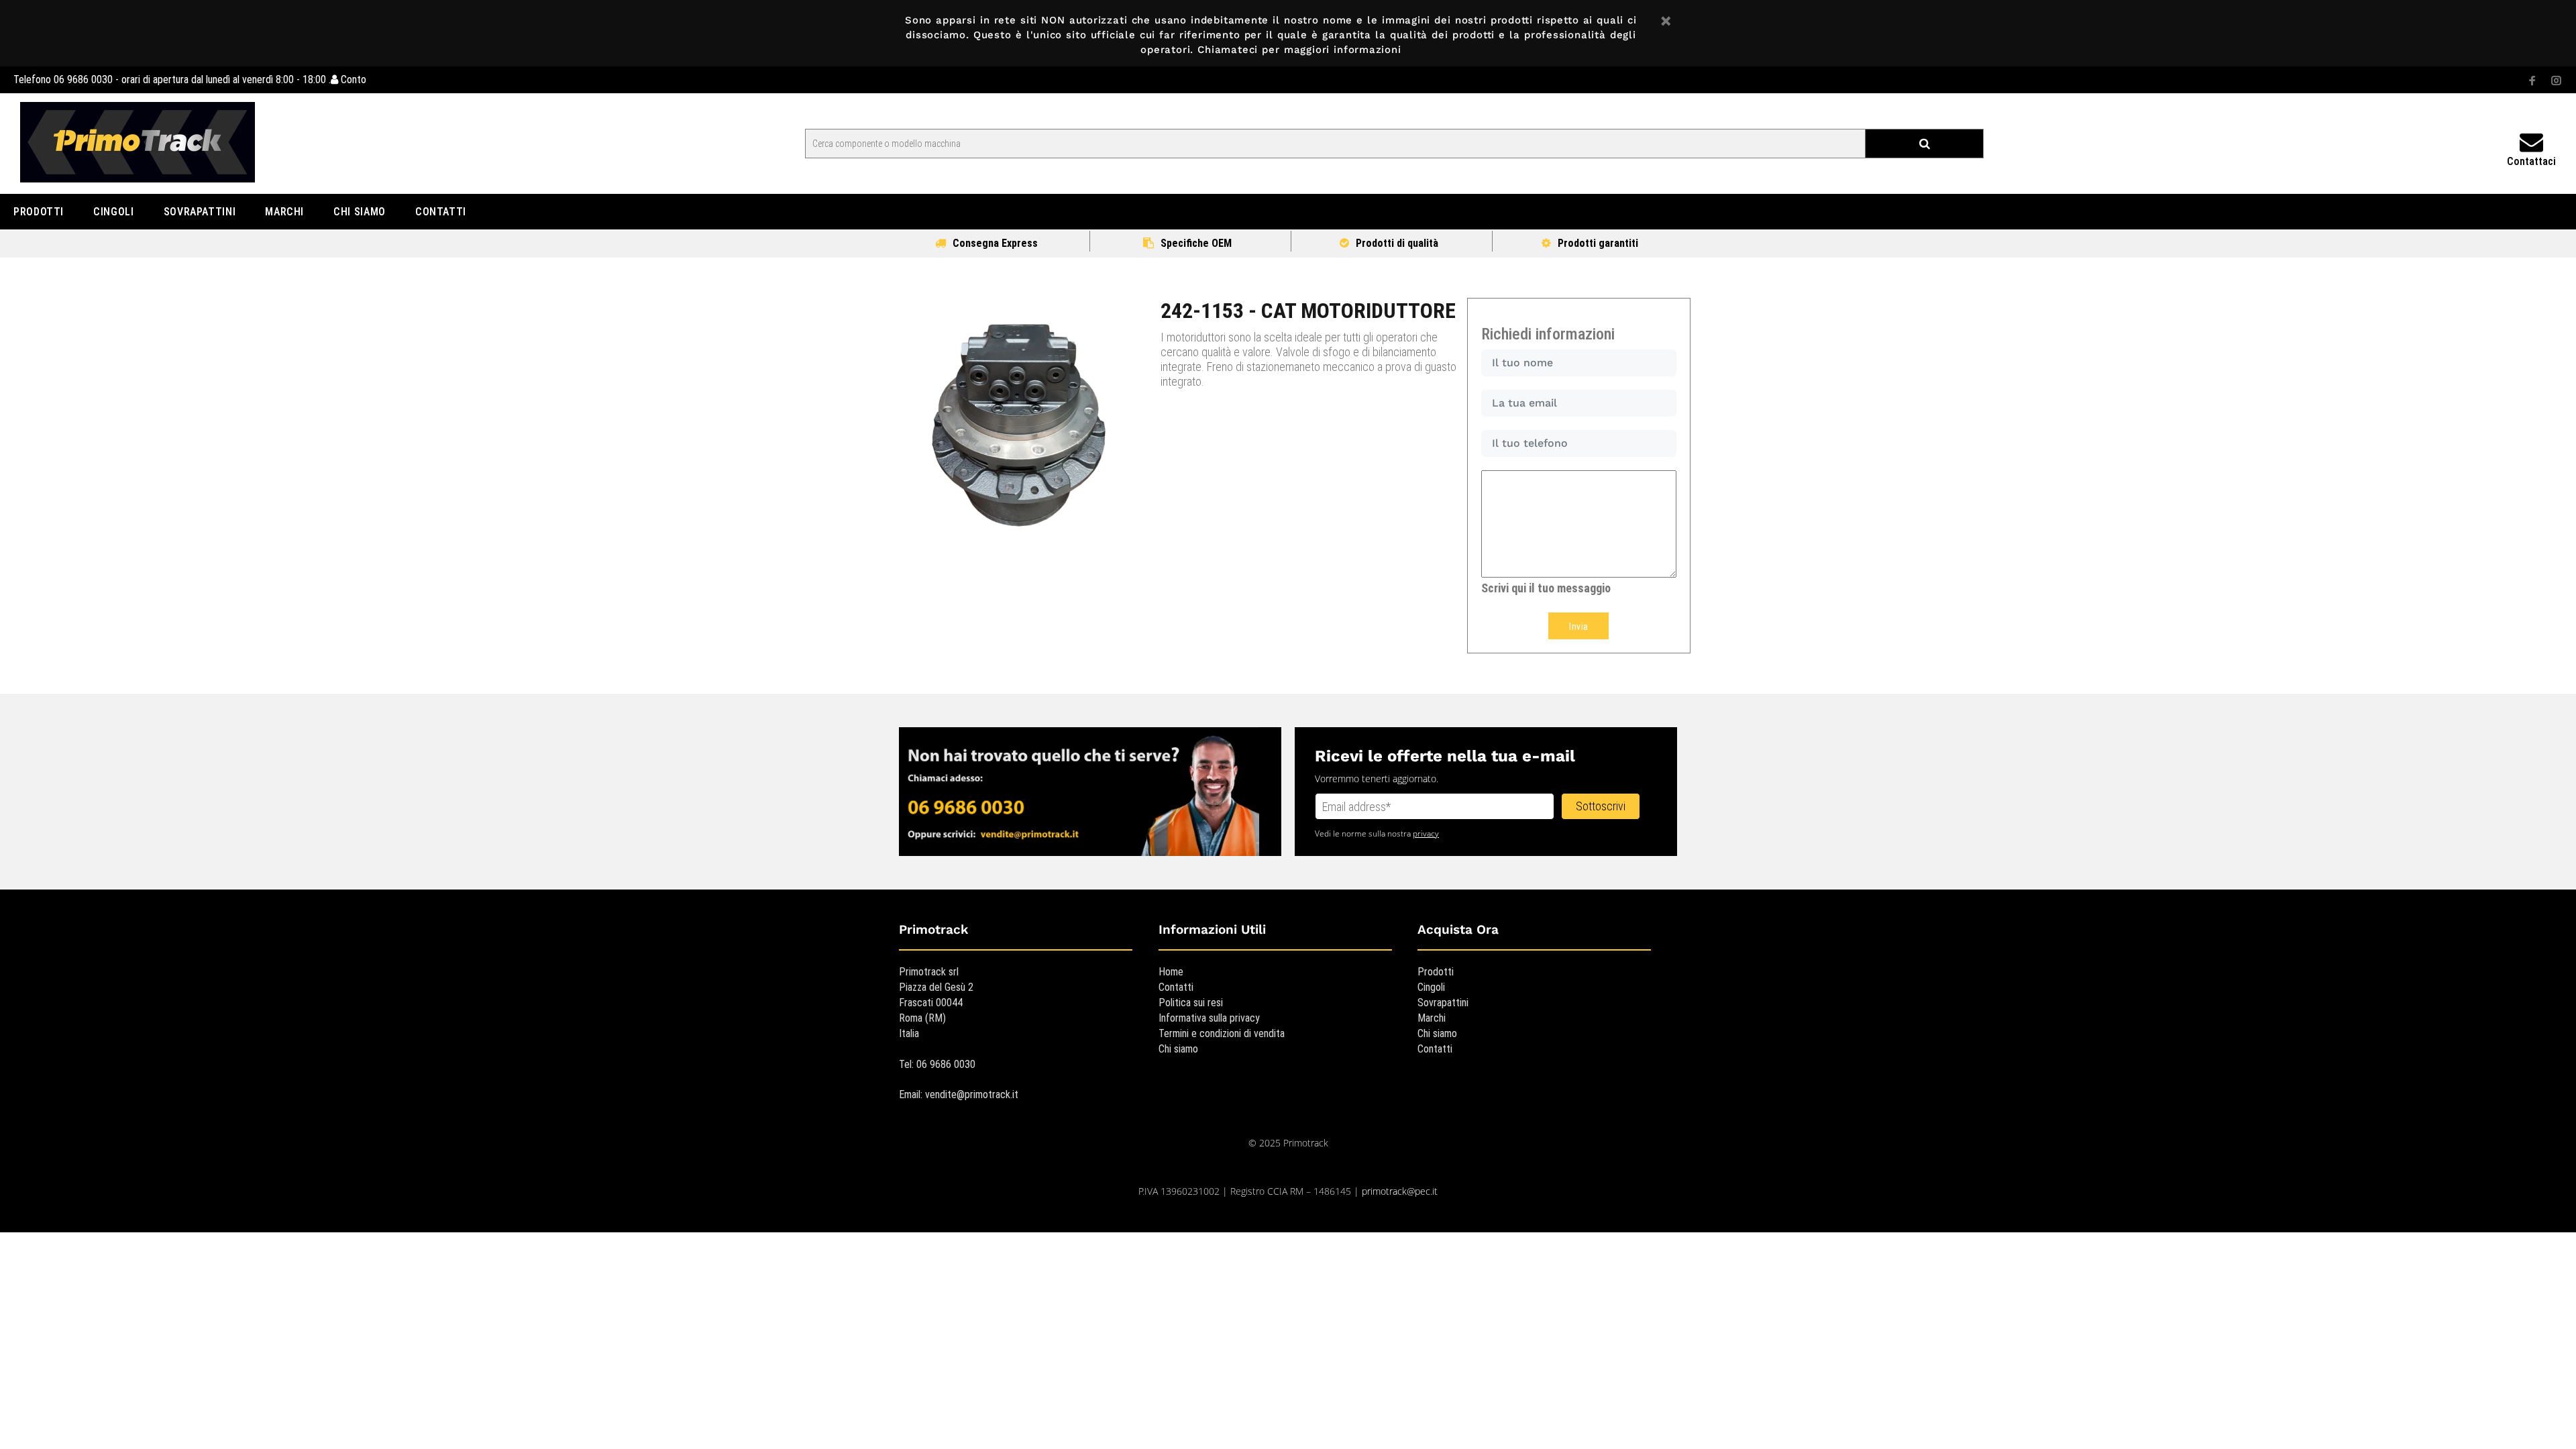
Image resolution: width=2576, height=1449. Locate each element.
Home (1171, 972)
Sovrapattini (1443, 1003)
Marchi (1432, 1018)
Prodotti (1436, 972)
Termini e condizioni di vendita (1222, 1033)
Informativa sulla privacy (1209, 1018)
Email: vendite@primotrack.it (959, 1094)
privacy (1426, 834)
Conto (352, 79)
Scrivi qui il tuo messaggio (1546, 588)
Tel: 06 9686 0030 (937, 1064)
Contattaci (2531, 161)
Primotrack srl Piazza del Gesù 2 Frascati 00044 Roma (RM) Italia (936, 1003)
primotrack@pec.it (1400, 1191)
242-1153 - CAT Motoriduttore (1308, 311)
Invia (1578, 627)
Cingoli (1431, 987)
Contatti (1176, 987)
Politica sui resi (1191, 1003)
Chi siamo (1178, 1049)
